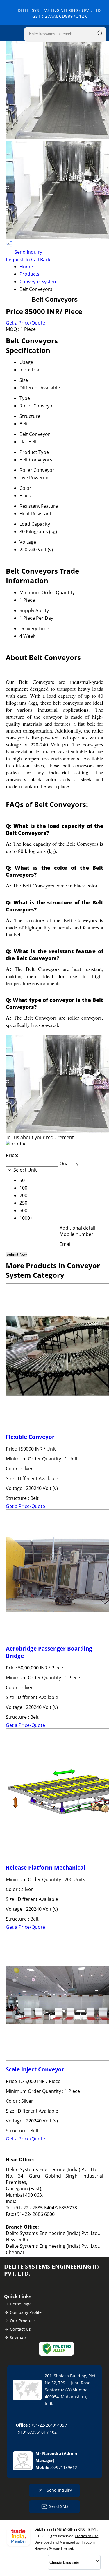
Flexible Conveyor (30, 1437)
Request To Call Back (28, 260)
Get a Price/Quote (25, 323)
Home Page (21, 2304)
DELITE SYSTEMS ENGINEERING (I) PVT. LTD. (60, 13)
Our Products (23, 2321)
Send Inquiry (28, 252)
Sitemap (18, 2337)
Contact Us (20, 2329)
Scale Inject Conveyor (35, 2069)
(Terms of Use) (87, 2536)
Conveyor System (39, 282)
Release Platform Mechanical (45, 1867)
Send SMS (59, 2506)
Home (26, 267)
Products (30, 274)
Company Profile (26, 2312)
